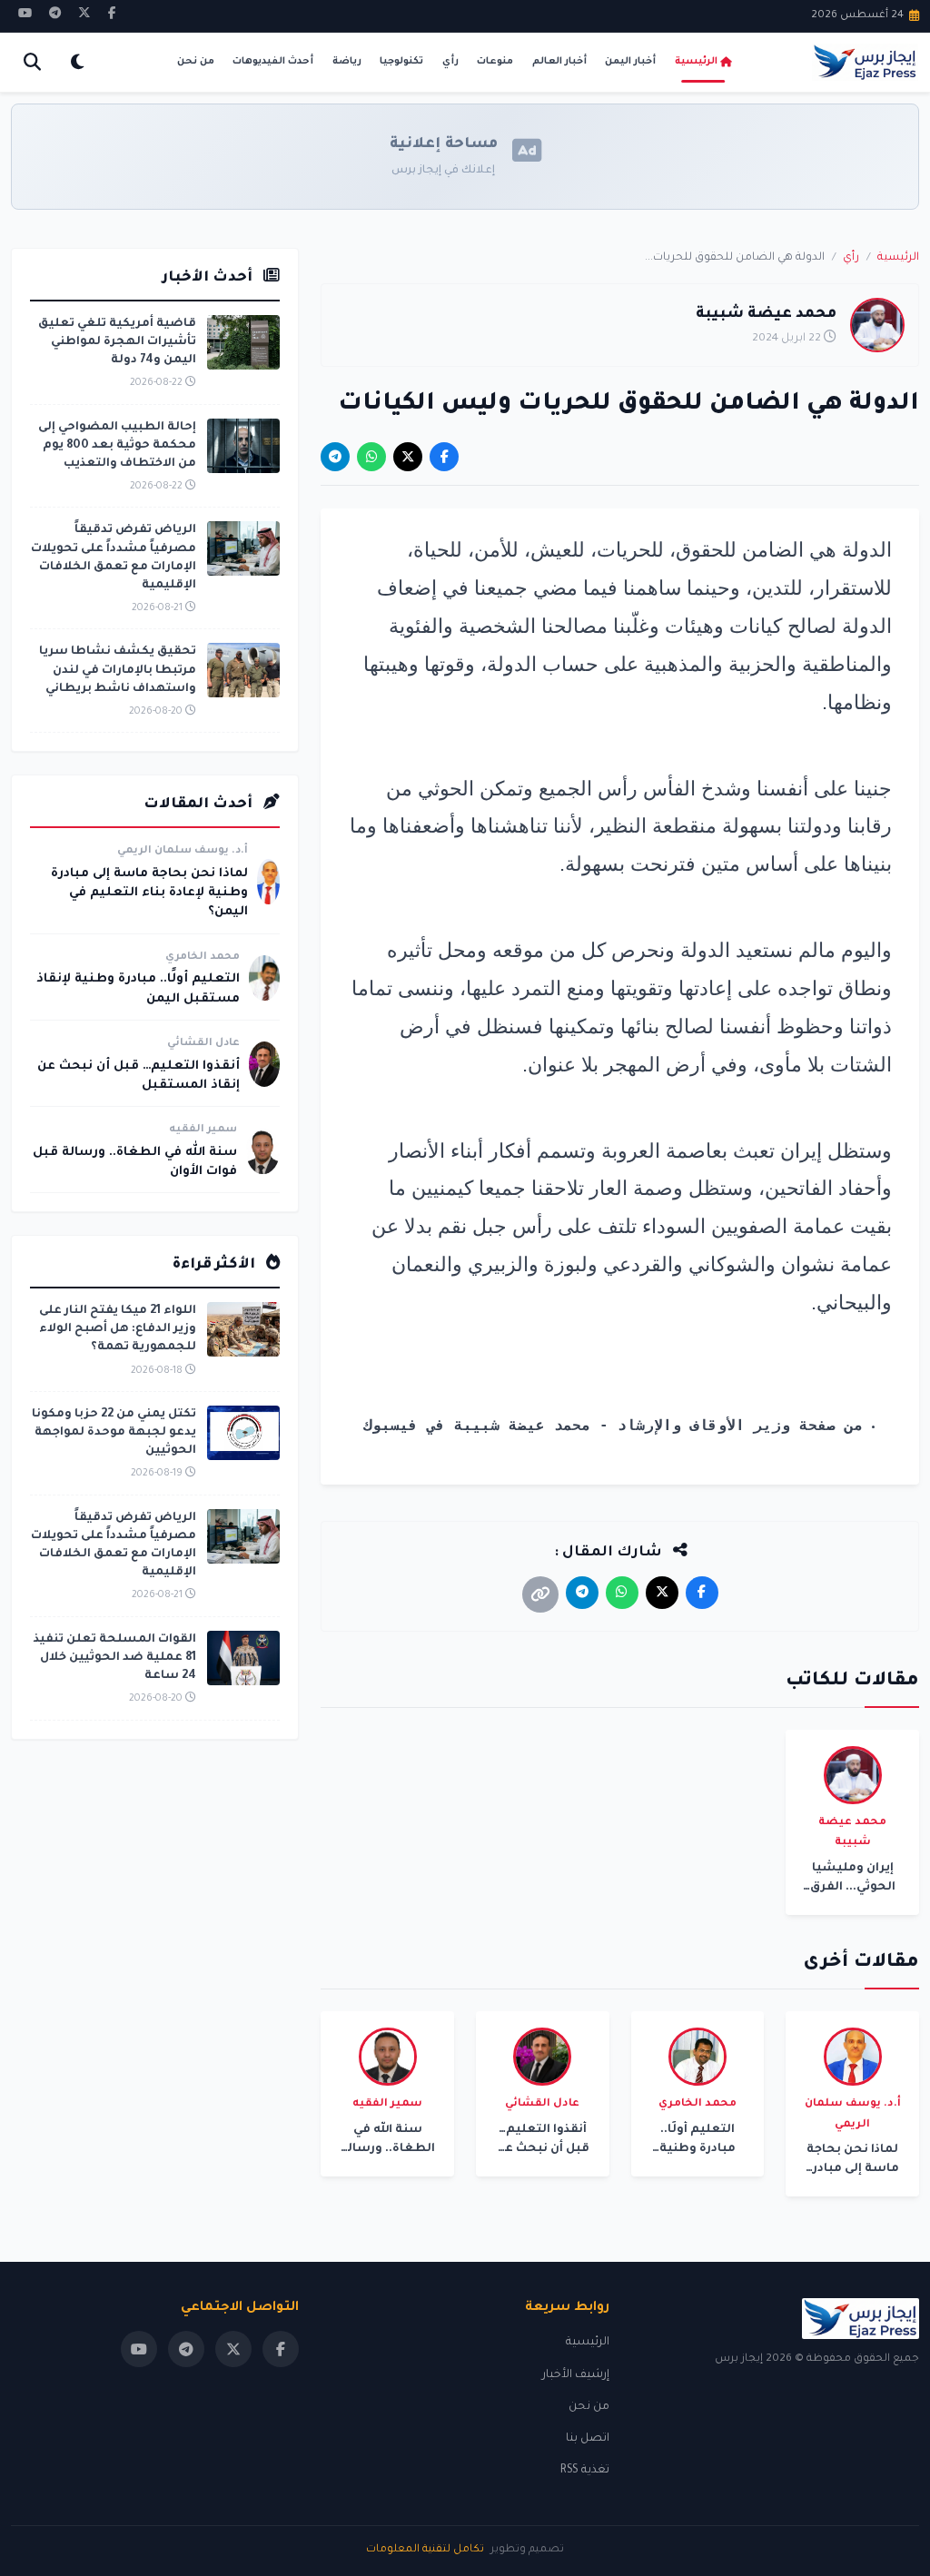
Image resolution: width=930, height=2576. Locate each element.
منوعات (495, 62)
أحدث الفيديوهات (273, 62)
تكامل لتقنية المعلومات (425, 2550)
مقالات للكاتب (852, 1682)
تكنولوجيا (401, 62)
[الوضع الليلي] (77, 62)
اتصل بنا (588, 2439)
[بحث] (32, 62)
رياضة (347, 62)
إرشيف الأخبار (576, 2375)
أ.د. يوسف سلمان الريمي (183, 851)
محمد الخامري (203, 957)
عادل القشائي (203, 1044)
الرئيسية (696, 62)
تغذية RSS (585, 2471)
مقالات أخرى (861, 1963)
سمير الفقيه (203, 1130)
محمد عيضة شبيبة (766, 315)
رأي (450, 62)
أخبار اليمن (630, 62)
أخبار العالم (559, 62)
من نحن (196, 62)
